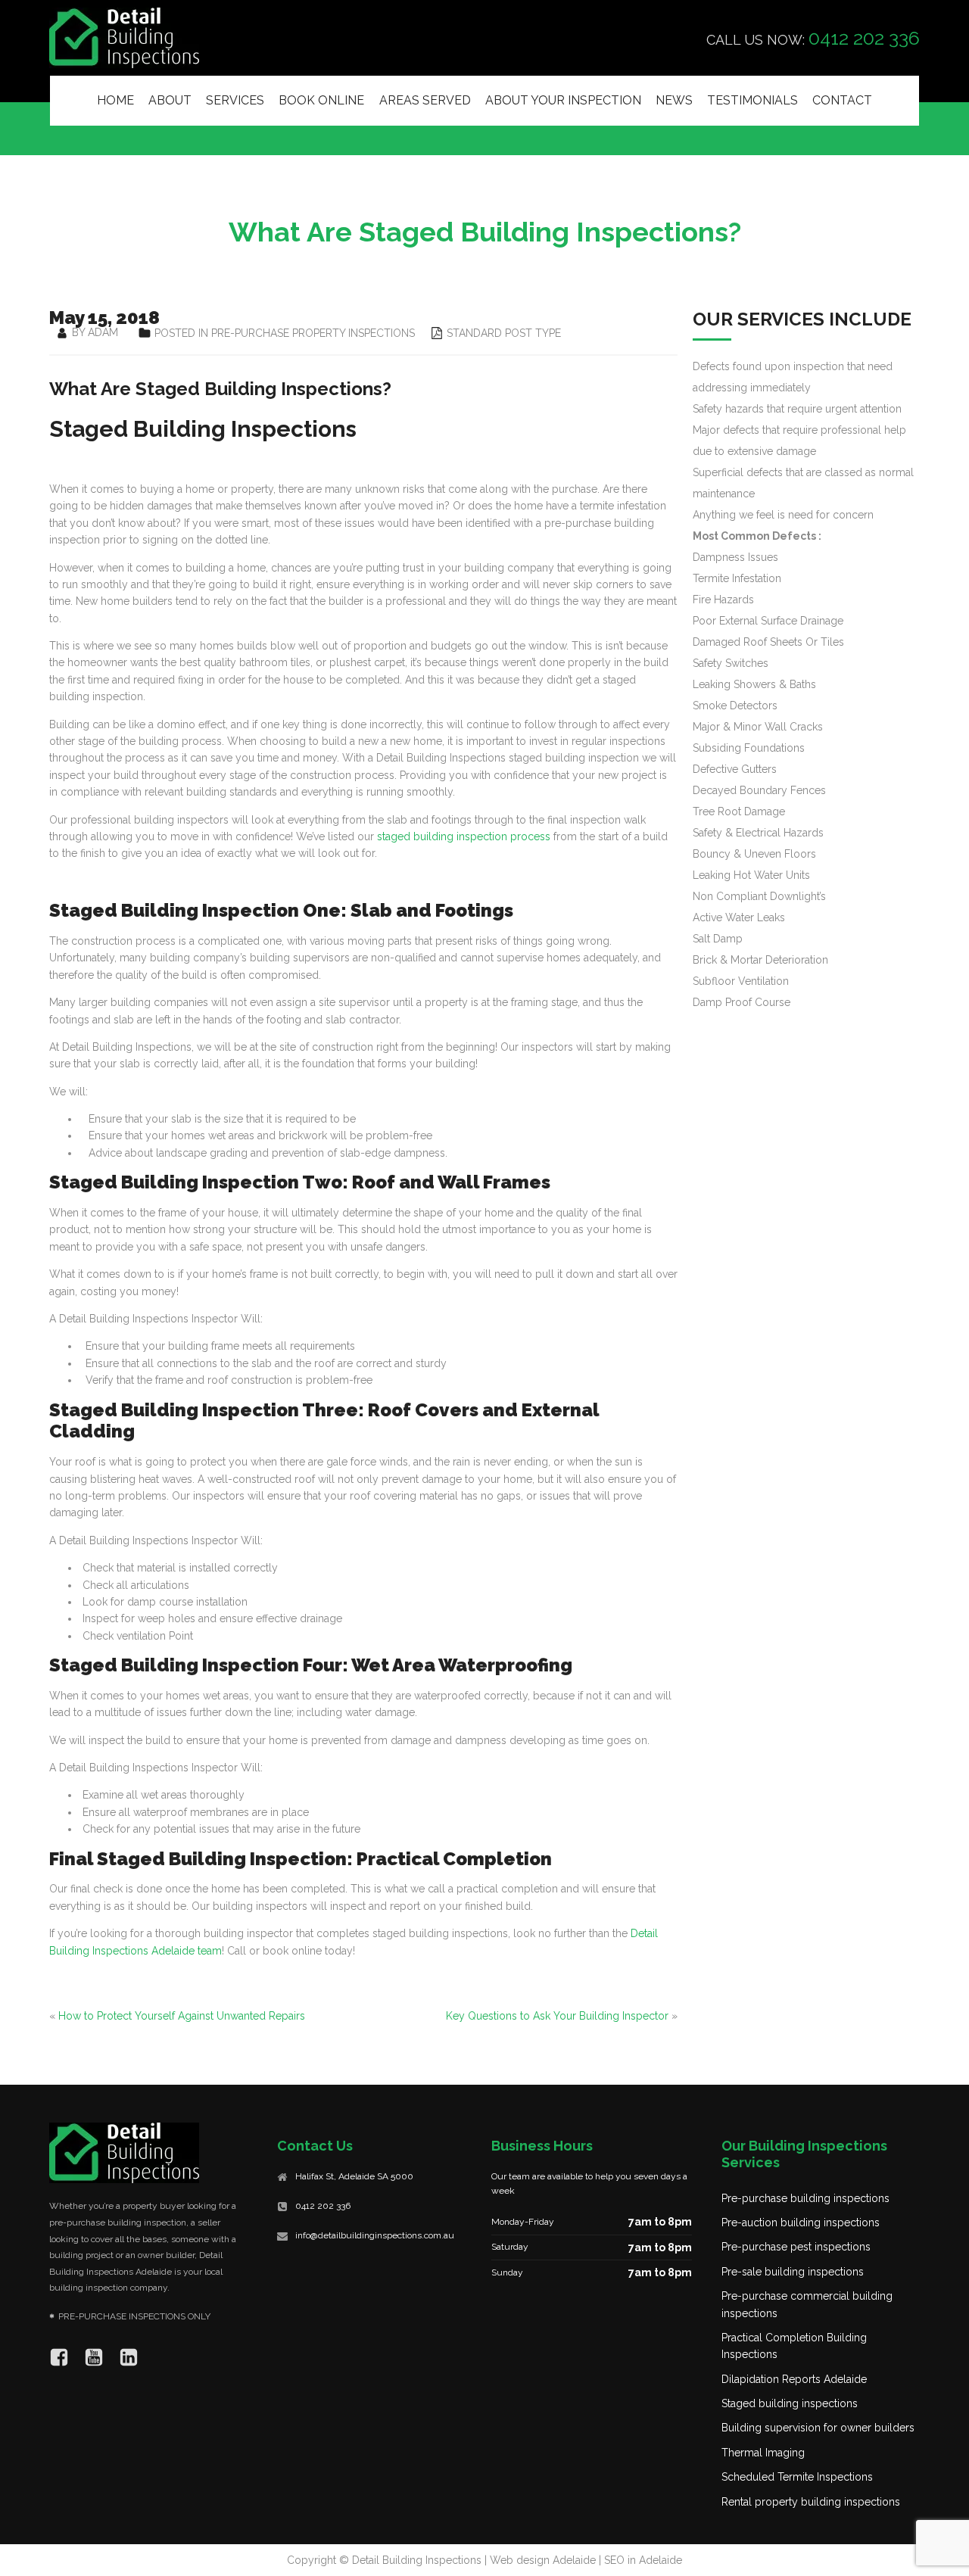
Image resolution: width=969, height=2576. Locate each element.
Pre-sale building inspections (793, 2272)
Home (115, 100)
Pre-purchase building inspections (805, 2198)
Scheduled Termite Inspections (797, 2477)
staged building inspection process (464, 836)
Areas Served (425, 100)
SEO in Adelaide (643, 2560)
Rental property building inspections (811, 2502)
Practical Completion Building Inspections (794, 2346)
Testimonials (752, 100)
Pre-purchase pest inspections (796, 2247)
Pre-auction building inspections (801, 2222)
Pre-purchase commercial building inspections (807, 2304)
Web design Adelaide (543, 2560)
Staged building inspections (790, 2403)
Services (235, 100)
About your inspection (563, 100)
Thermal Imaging (763, 2453)
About (170, 100)
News (674, 100)
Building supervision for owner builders (818, 2428)
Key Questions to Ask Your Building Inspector (557, 2016)
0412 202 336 (323, 2206)
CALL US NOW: (813, 38)
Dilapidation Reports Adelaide (794, 2379)
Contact (842, 100)
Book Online (321, 100)
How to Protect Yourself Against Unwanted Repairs (182, 2016)
